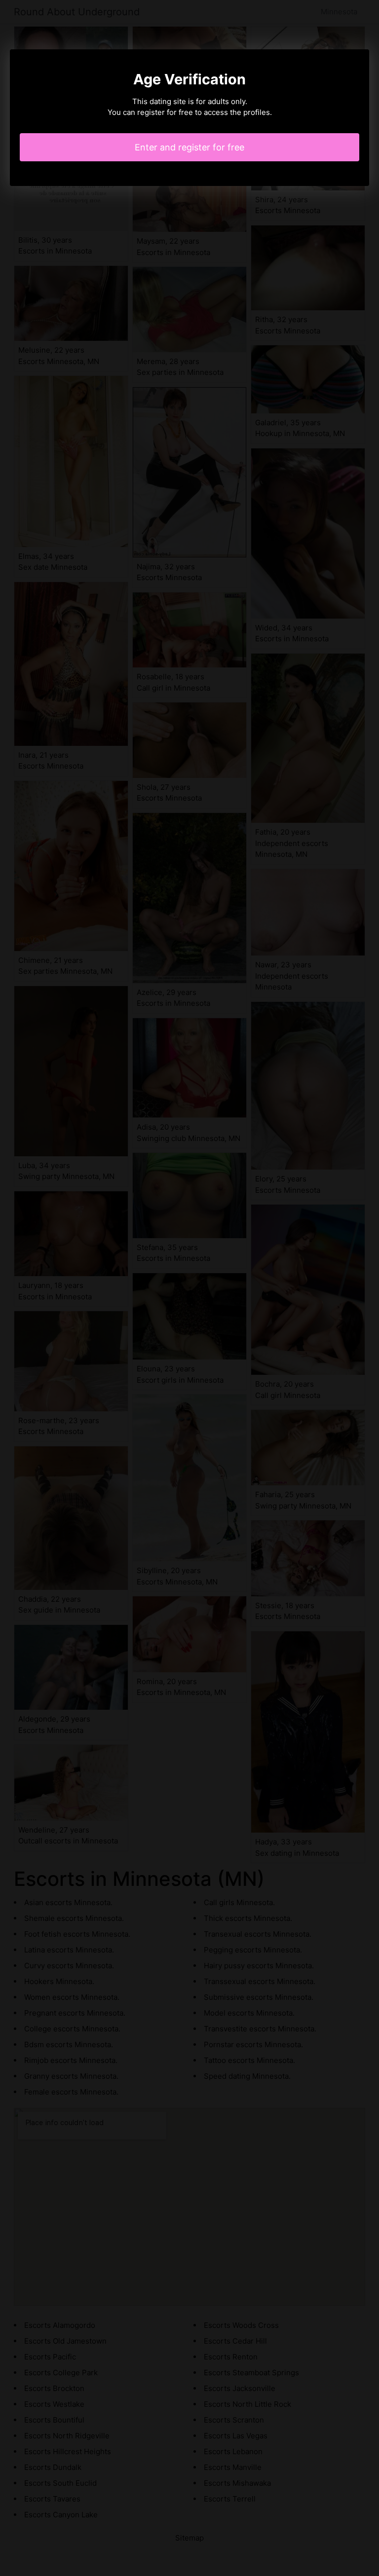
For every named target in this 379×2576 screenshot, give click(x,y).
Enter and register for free (189, 147)
